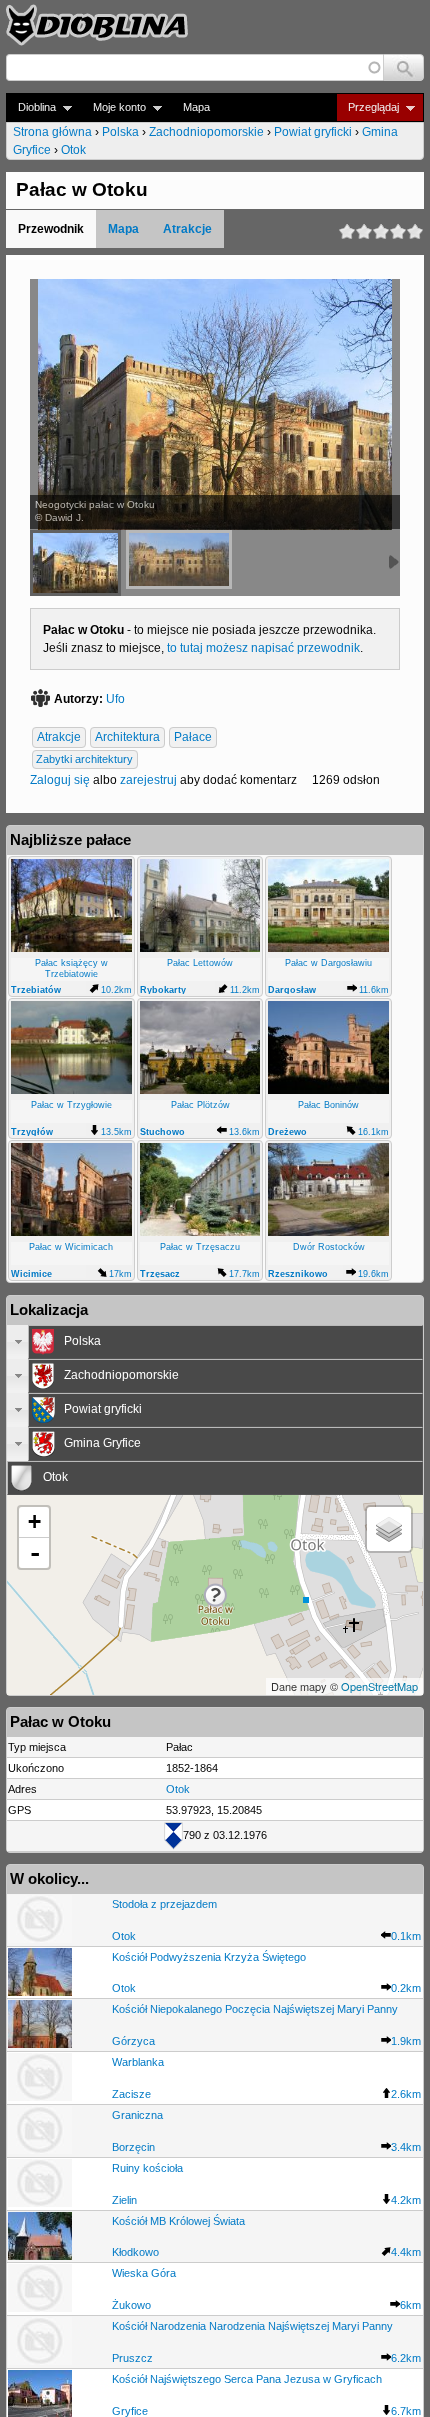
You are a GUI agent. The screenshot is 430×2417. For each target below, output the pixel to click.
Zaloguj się (60, 780)
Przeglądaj (367, 107)
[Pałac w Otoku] (179, 559)
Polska (120, 132)
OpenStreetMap (379, 1686)
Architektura (127, 738)
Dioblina (31, 107)
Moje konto (113, 107)
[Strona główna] (97, 25)
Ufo (115, 699)
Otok (73, 150)
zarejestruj (148, 780)
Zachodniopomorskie (206, 132)
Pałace (193, 738)
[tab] (215, 1342)
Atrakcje (187, 229)
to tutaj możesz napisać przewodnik (263, 648)
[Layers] (389, 1529)
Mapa (196, 107)
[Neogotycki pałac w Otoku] (75, 563)
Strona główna (52, 132)
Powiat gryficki (313, 132)
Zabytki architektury (84, 760)
